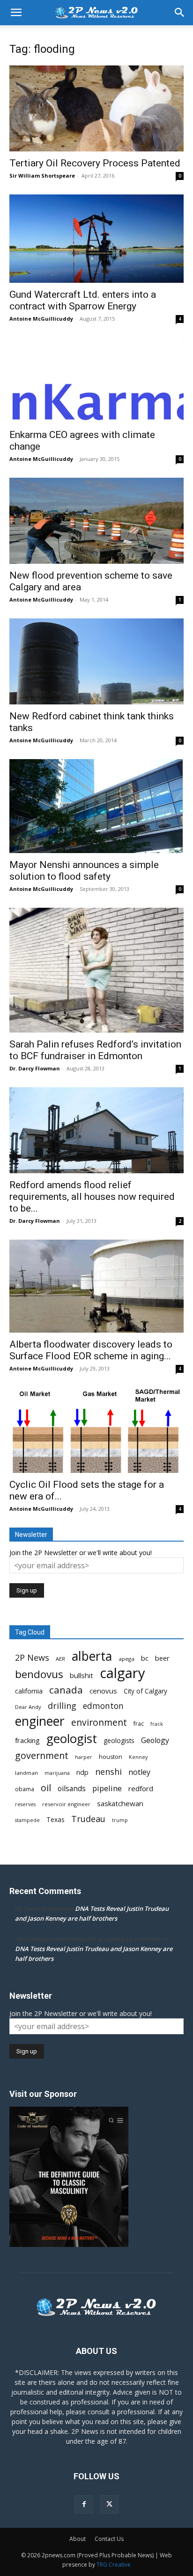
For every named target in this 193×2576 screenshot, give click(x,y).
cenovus (103, 1691)
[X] (109, 2504)
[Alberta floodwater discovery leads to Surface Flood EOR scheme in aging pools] (96, 1286)
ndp (82, 1772)
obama (25, 1789)
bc (145, 1658)
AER (60, 1659)
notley (139, 1772)
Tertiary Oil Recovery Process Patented (95, 163)
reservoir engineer (66, 1804)
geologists (119, 1741)
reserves (25, 1804)
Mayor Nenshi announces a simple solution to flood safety (84, 871)
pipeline (107, 1788)
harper (84, 1757)
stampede (27, 1820)
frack (157, 1724)
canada (66, 1690)
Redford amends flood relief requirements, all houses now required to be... (92, 1197)
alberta (92, 1656)
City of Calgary (145, 1691)
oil (46, 1788)
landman (26, 1773)
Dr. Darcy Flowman (35, 1068)
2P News (32, 1658)
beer (162, 1658)
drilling (62, 1706)
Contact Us (109, 2539)
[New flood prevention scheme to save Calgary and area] (96, 521)
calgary (122, 1673)
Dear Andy (28, 1707)
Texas (56, 1820)
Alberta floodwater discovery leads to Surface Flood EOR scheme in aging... (91, 1350)
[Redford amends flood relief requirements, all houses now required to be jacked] (96, 1130)
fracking (27, 1740)
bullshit (82, 1675)
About (78, 2539)
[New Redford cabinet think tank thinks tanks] (96, 661)
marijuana (57, 1773)
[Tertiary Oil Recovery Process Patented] (96, 108)
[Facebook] (84, 2504)
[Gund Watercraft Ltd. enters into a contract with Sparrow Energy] (96, 239)
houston (111, 1757)
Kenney (138, 1757)
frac (139, 1724)
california (29, 1691)
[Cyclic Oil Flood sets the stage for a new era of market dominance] (96, 1430)
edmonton (103, 1706)
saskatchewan (120, 1803)
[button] (16, 13)
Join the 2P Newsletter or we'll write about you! (81, 1553)
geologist (72, 1739)
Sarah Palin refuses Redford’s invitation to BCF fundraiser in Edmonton (95, 1050)
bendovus (39, 1674)
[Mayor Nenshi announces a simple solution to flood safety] (96, 806)
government (42, 1755)
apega (126, 1659)
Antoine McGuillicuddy (41, 319)
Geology (155, 1740)
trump (120, 1820)
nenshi (108, 1772)
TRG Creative (114, 2565)
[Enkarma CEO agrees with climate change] (96, 380)
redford (141, 1788)
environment (99, 1723)
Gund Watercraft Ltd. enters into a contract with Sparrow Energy (83, 300)
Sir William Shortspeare (42, 176)
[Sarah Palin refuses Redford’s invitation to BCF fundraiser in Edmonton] (96, 970)
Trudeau (88, 1819)
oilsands (72, 1789)
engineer (40, 1721)
